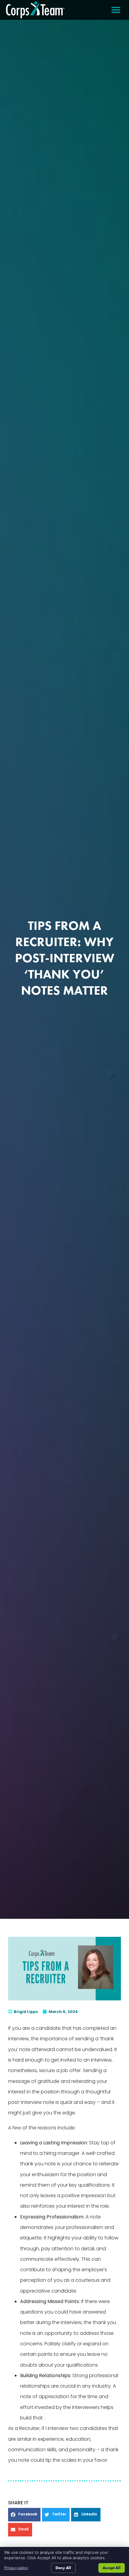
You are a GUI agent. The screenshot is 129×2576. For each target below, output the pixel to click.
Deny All (63, 2568)
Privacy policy (16, 2568)
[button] (116, 10)
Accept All (112, 2568)
